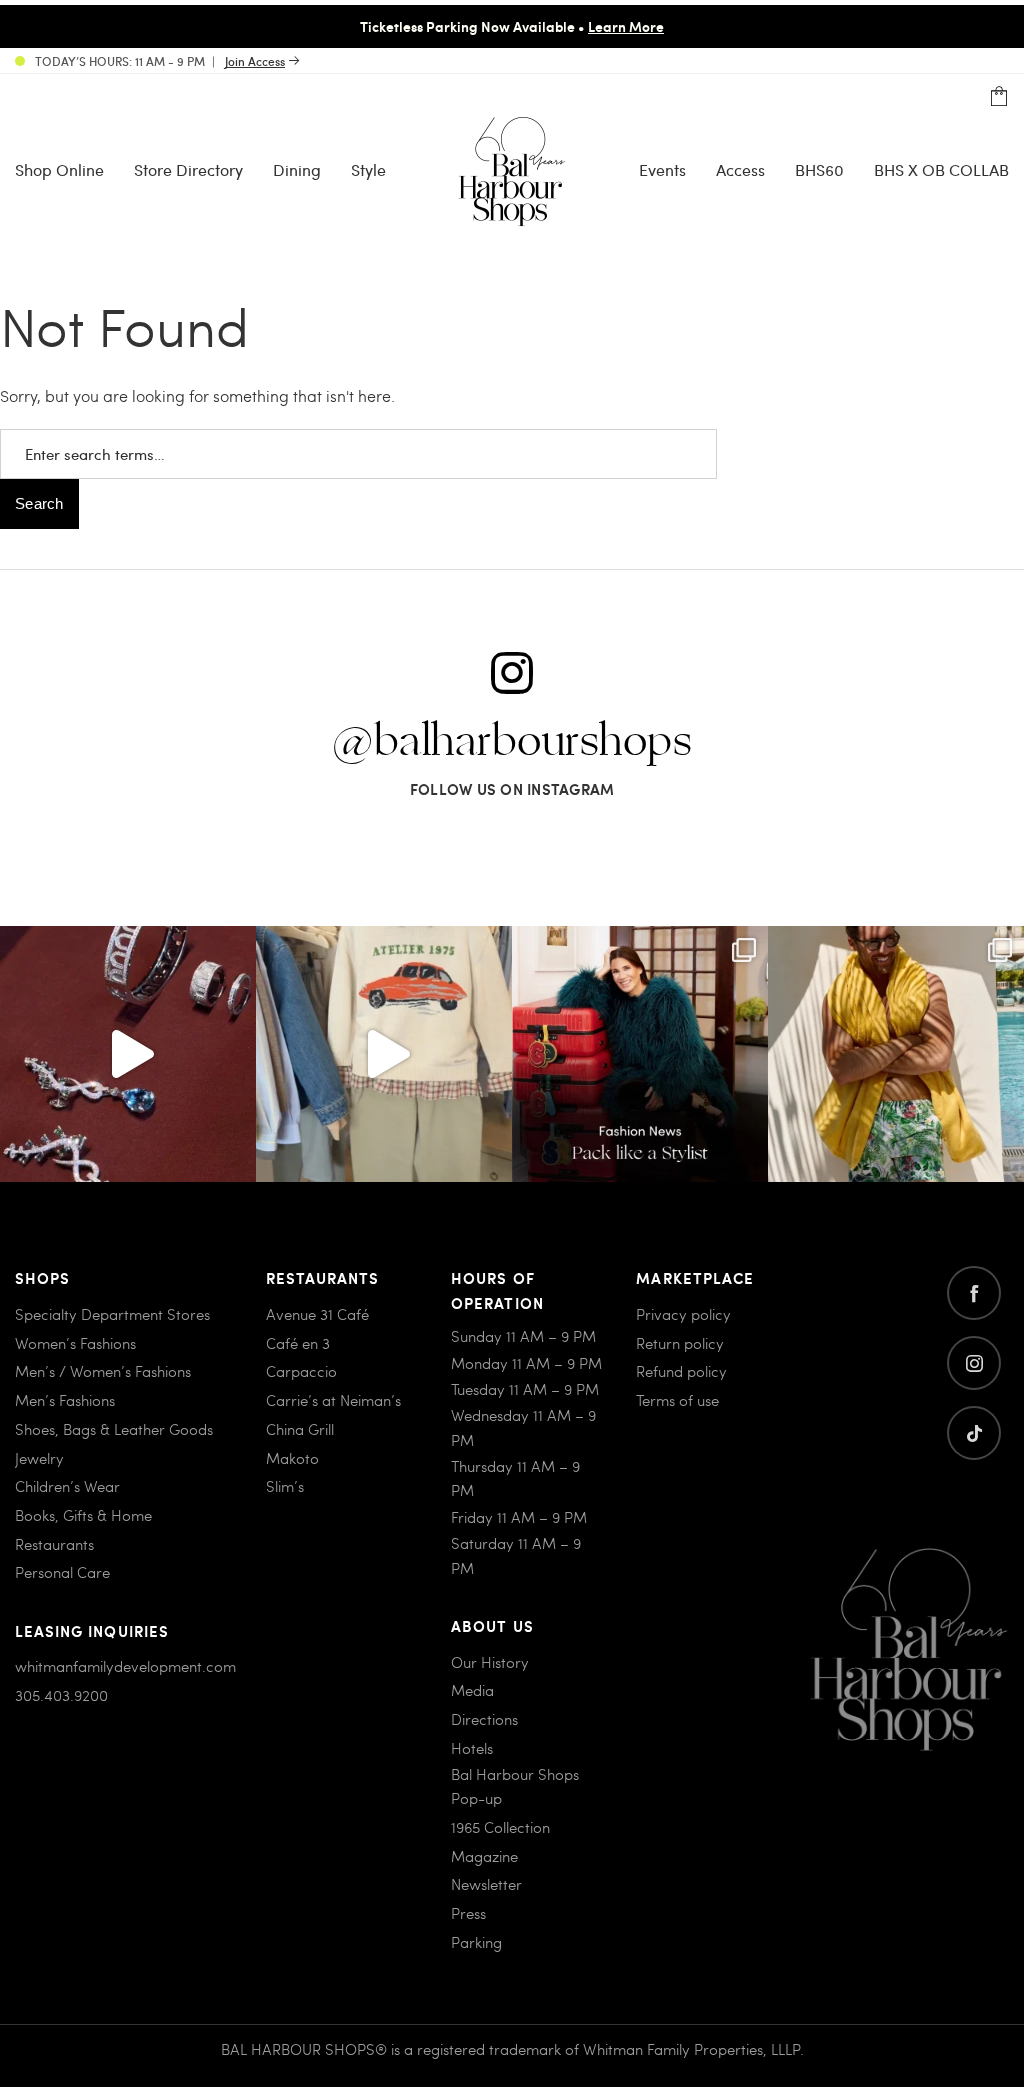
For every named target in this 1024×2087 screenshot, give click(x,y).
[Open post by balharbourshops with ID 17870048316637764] (384, 1054)
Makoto (292, 1458)
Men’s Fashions (65, 1400)
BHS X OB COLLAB (941, 169)
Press (468, 1913)
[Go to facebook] (974, 1293)
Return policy (680, 1343)
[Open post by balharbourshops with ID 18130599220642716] (640, 1054)
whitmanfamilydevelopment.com (125, 1666)
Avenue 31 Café (317, 1314)
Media (472, 1690)
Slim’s (285, 1486)
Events (662, 169)
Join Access (255, 61)
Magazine (484, 1856)
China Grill (300, 1429)
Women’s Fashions (75, 1343)
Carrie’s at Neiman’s (333, 1400)
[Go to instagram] (974, 1363)
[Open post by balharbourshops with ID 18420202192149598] (128, 1054)
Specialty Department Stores (112, 1314)
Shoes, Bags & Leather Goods (114, 1429)
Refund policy (681, 1371)
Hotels (472, 1748)
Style (368, 169)
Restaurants (54, 1544)
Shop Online (59, 169)
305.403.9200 (61, 1695)
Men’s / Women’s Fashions (103, 1371)
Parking (476, 1942)
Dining (297, 169)
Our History (490, 1662)
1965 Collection (500, 1827)
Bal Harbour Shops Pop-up (515, 1786)
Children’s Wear (67, 1486)
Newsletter (486, 1884)
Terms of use (677, 1400)
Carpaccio (301, 1371)
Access (740, 169)
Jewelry (39, 1458)
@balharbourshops (512, 742)
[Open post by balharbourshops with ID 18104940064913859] (896, 1054)
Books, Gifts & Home (83, 1515)
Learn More (626, 26)
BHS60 (819, 169)
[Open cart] (999, 97)
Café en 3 (298, 1343)
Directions (484, 1719)
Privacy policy (683, 1314)
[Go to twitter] (974, 1433)
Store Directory (188, 169)
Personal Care (62, 1572)
